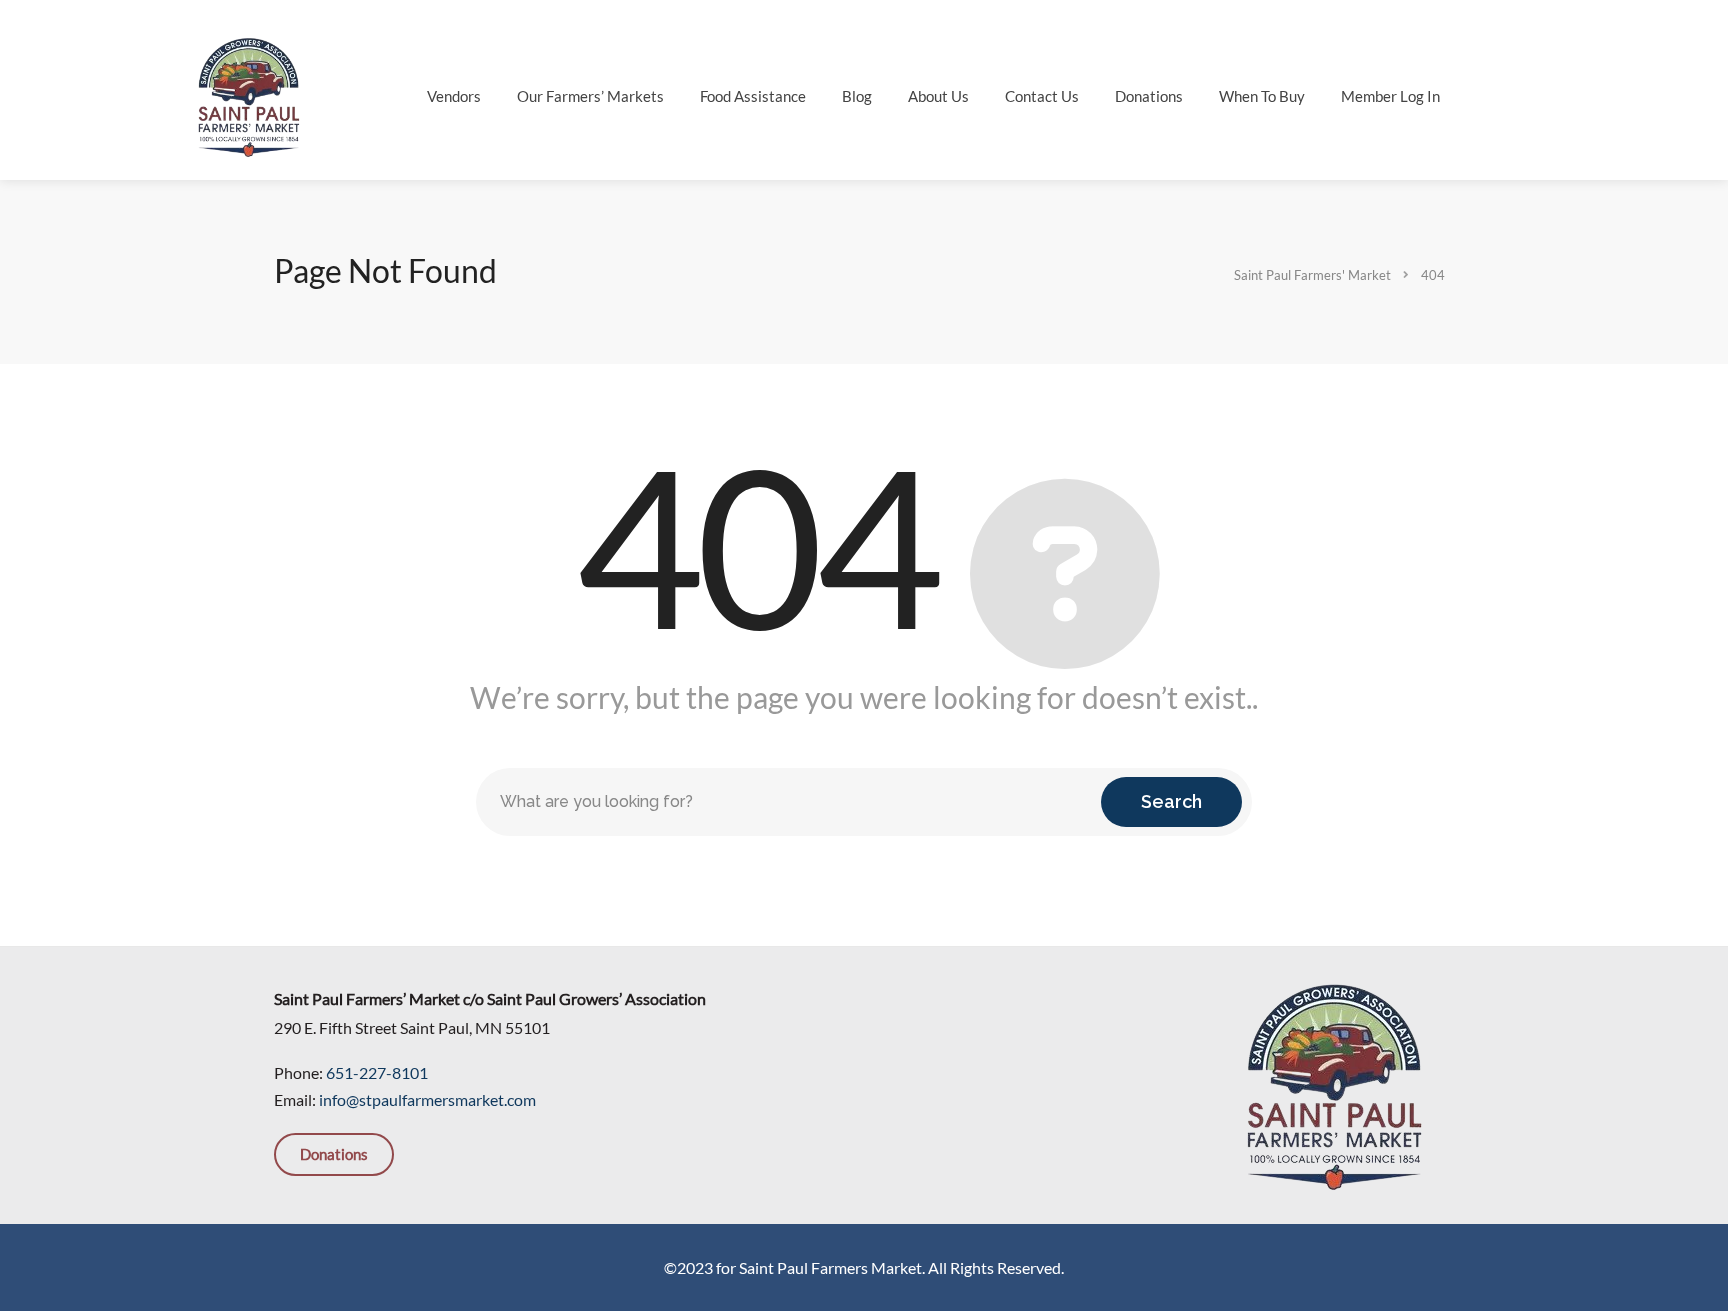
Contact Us (1042, 96)
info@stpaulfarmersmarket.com (427, 1099)
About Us (938, 96)
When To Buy (1262, 96)
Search (1171, 801)
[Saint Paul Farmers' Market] (248, 94)
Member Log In (1390, 96)
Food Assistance (753, 96)
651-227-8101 (377, 1072)
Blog (857, 96)
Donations (1149, 96)
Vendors (454, 96)
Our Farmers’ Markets (590, 96)
